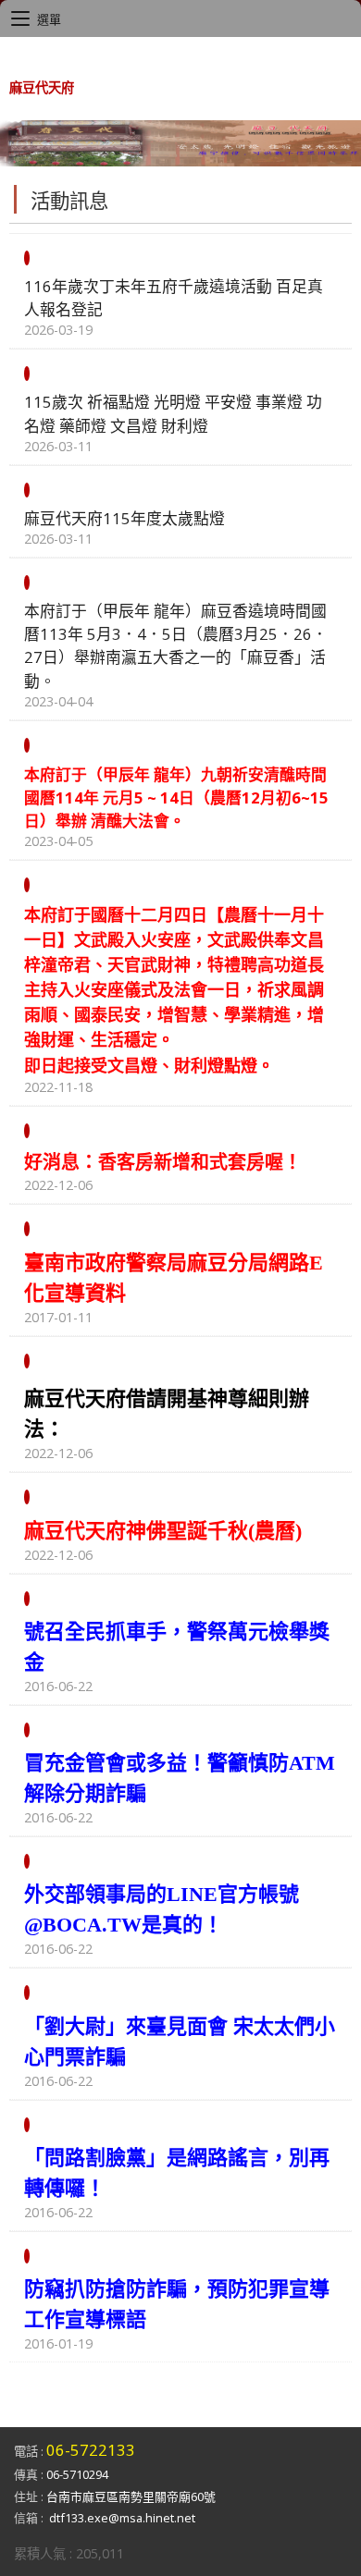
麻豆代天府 (42, 87)
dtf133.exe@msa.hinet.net (122, 2518)
